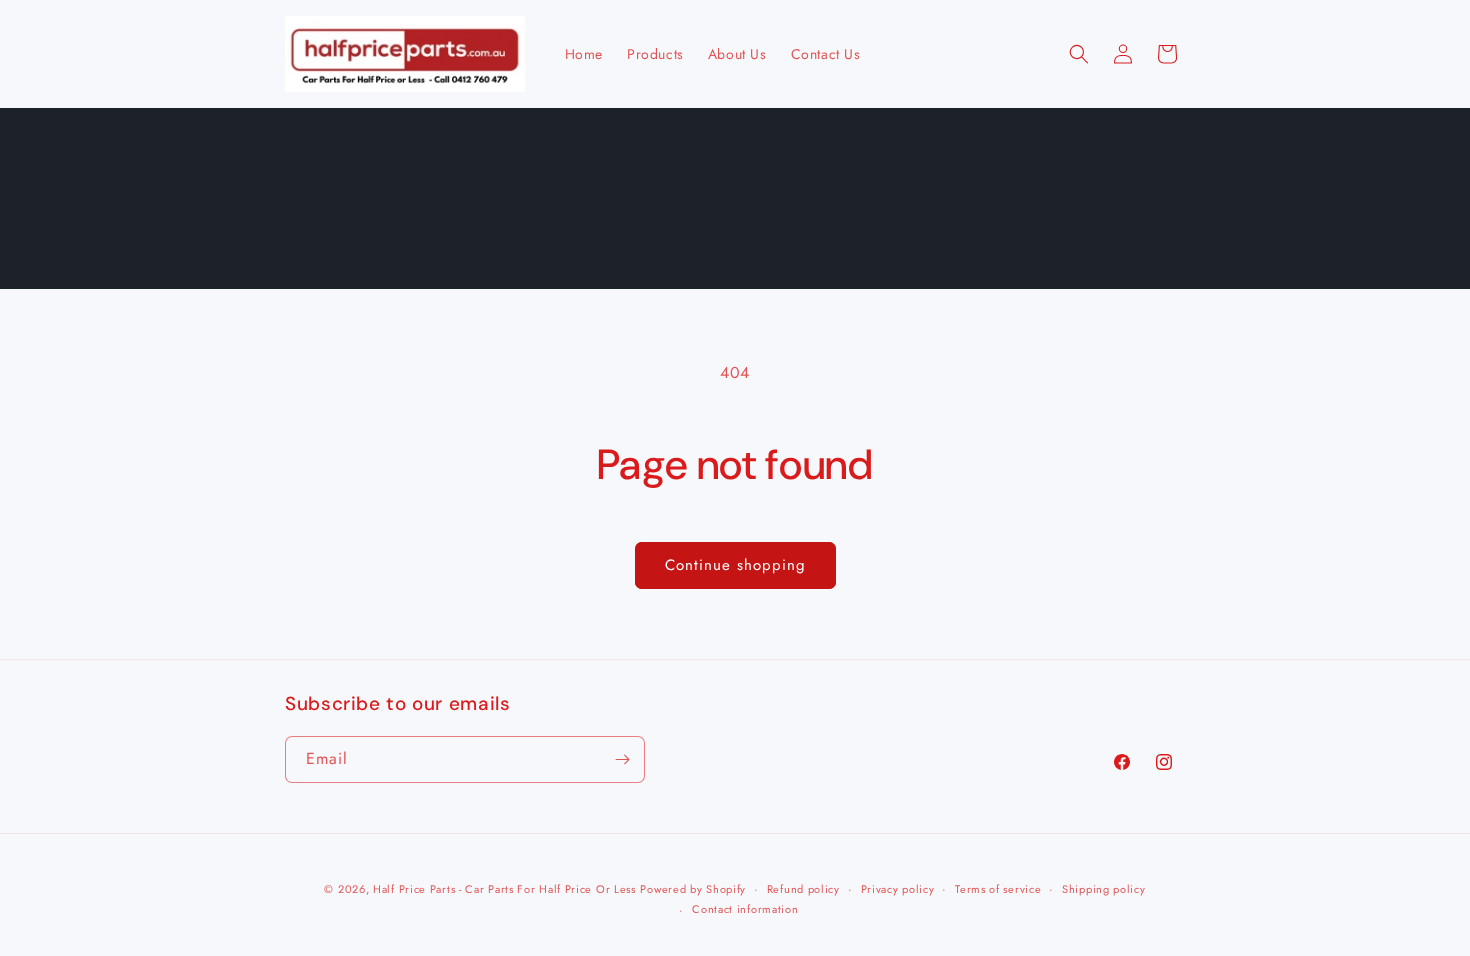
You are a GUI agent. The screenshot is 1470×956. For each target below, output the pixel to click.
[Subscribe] (622, 759)
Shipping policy (1104, 889)
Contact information (745, 909)
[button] (1079, 54)
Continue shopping (735, 565)
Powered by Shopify (693, 889)
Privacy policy (898, 889)
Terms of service (998, 889)
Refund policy (803, 889)
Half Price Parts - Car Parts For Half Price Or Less (504, 889)
